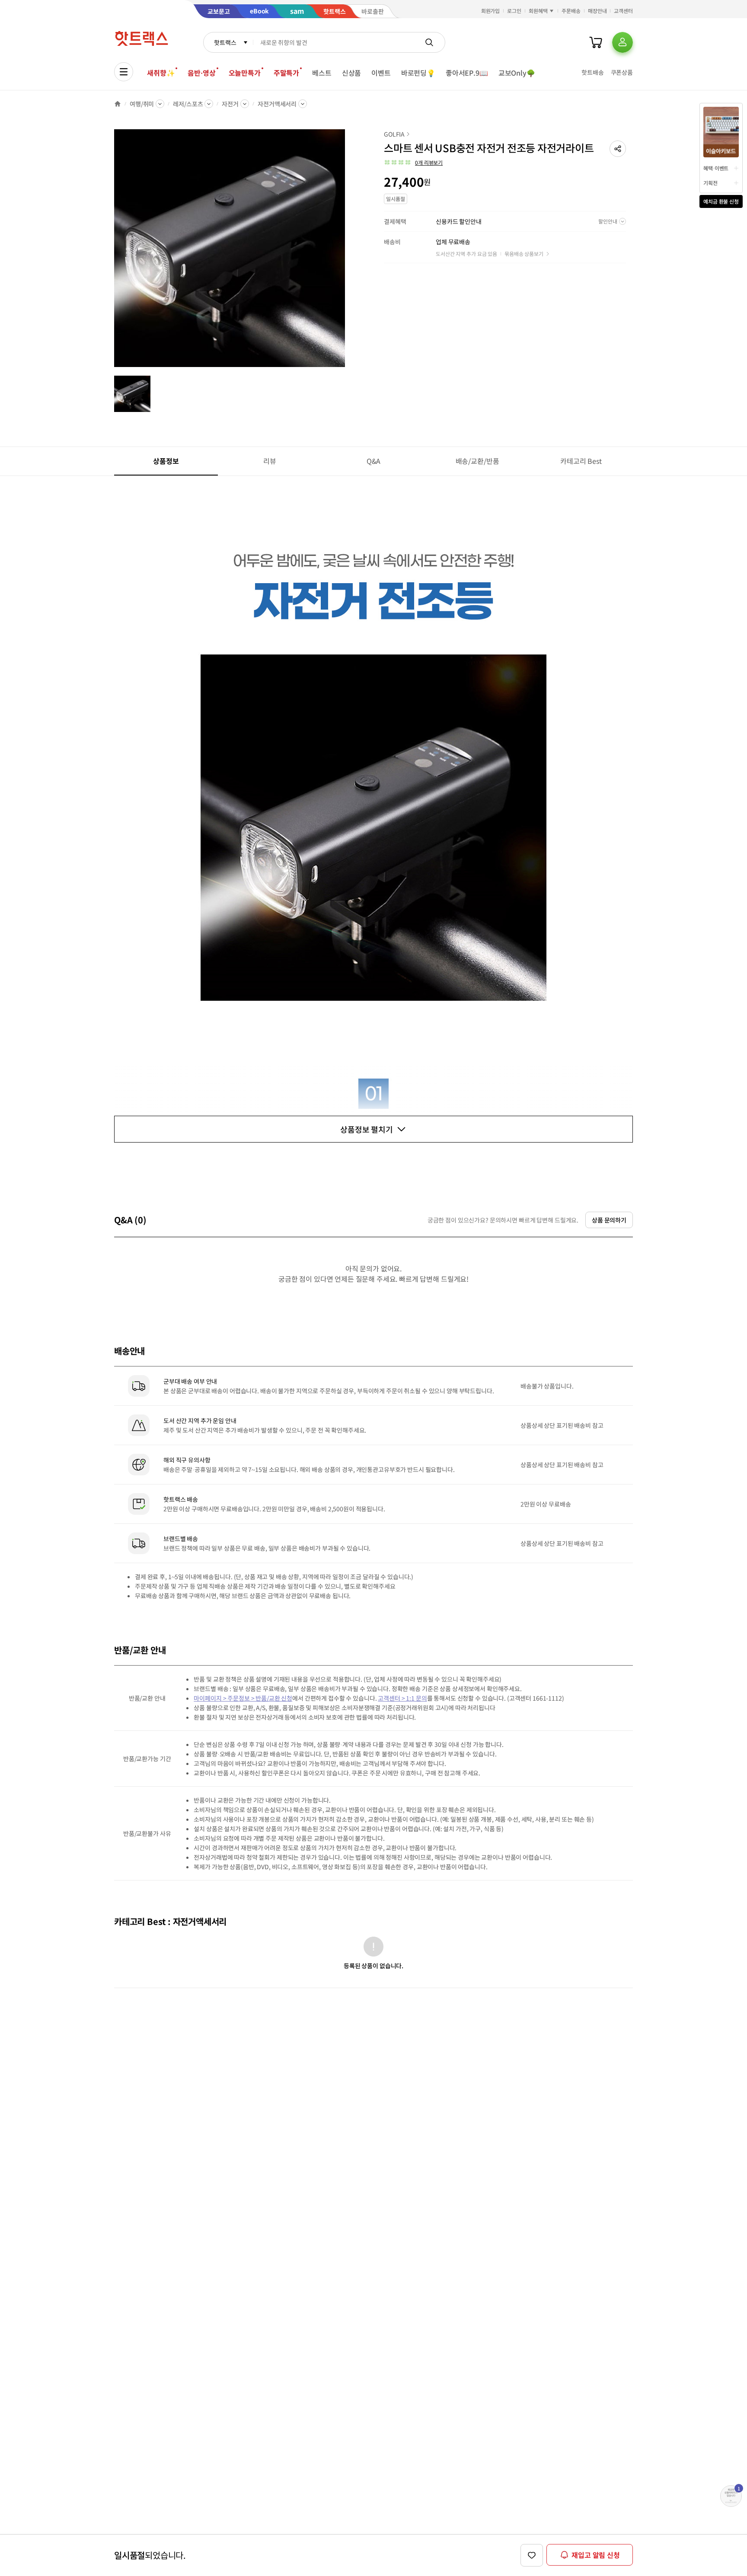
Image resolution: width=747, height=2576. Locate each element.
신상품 (352, 73)
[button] (618, 149)
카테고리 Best (581, 461)
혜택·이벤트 (716, 168)
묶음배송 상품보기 (524, 254)
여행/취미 (142, 104)
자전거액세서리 (277, 104)
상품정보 (166, 461)
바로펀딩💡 (418, 73)
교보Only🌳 (517, 73)
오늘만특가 (245, 73)
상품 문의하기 (609, 1220)
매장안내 (597, 11)
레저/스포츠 (188, 104)
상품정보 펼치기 (367, 1129)
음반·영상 (201, 73)
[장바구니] (596, 42)
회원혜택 (538, 11)
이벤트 (381, 73)
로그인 (514, 11)
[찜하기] (532, 2555)
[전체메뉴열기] (124, 72)
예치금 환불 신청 (721, 201)
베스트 (322, 73)
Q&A (374, 461)
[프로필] (622, 42)
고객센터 (623, 11)
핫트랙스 (225, 42)
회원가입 (491, 11)
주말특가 (286, 73)
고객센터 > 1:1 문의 (402, 1698)
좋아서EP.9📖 (467, 73)
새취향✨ (161, 73)
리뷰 (270, 461)
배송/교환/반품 (477, 461)
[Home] (118, 104)
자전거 (230, 104)
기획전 (710, 183)
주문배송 (571, 11)
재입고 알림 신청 (596, 2555)
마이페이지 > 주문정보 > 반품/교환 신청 (243, 1698)
